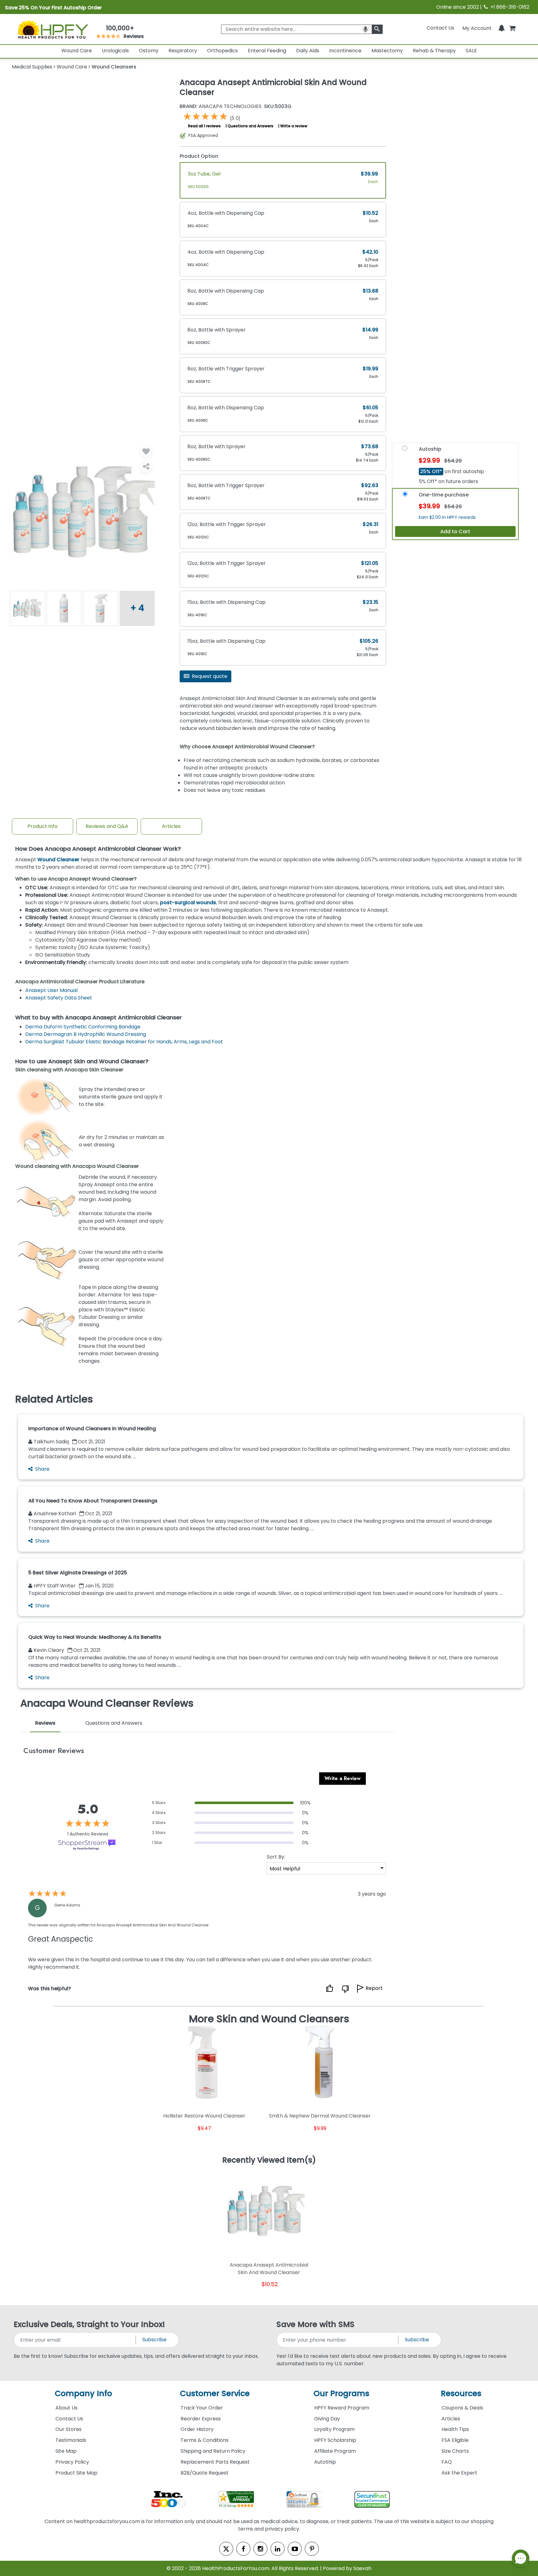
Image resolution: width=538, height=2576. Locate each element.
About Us (66, 2408)
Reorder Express (201, 2419)
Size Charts (455, 2451)
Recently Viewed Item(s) (269, 2160)
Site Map (66, 2451)
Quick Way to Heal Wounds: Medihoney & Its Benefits (95, 1637)
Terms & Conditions (205, 2440)
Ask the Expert (459, 2473)
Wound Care (77, 51)
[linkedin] (278, 2549)
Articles (171, 826)
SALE (471, 51)
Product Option (199, 156)
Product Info (42, 826)
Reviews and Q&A (107, 826)
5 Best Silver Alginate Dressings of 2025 (78, 1573)
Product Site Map (76, 2473)
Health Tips (455, 2429)
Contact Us (440, 28)
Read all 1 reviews (204, 126)
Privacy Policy (72, 2462)
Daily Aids (308, 51)
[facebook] (243, 2549)
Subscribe (154, 2340)
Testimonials (71, 2440)
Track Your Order (202, 2408)
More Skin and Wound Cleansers (269, 2019)
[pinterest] (312, 2549)
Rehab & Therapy (434, 51)
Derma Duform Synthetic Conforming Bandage (83, 1027)
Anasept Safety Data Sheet (59, 998)
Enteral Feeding (267, 51)
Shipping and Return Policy (213, 2451)
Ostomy (149, 51)
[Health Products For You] (52, 29)
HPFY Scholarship (335, 2440)
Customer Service (215, 2393)
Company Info (83, 2393)
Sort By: (276, 1857)
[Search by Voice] (366, 29)
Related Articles (54, 1399)
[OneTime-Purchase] (405, 496)
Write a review (294, 126)
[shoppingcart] (512, 28)
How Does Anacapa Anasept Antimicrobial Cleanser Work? (98, 849)
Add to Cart (455, 531)
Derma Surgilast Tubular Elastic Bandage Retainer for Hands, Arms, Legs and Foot (124, 1042)
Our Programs (341, 2393)
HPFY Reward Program (342, 2408)
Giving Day (327, 2419)
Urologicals (115, 51)
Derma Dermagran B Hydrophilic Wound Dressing (86, 1034)
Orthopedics (222, 51)
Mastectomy (387, 51)
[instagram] (260, 2549)
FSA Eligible (455, 2440)
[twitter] (226, 2549)
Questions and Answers (250, 126)
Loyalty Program (334, 2429)
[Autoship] (405, 450)
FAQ (447, 2462)
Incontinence (345, 51)
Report (374, 1988)
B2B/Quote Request (205, 2473)
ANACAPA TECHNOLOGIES (221, 106)
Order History (197, 2429)
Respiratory (183, 51)
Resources (461, 2393)
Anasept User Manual (51, 990)
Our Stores (68, 2429)
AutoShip (325, 2462)
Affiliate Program (335, 2451)
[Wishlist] (146, 452)
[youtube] (295, 2549)
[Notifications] (502, 28)
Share (42, 1469)
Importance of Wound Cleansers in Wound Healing (92, 1429)
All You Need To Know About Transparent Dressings (93, 1501)
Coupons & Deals (462, 2408)
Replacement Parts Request (215, 2462)
